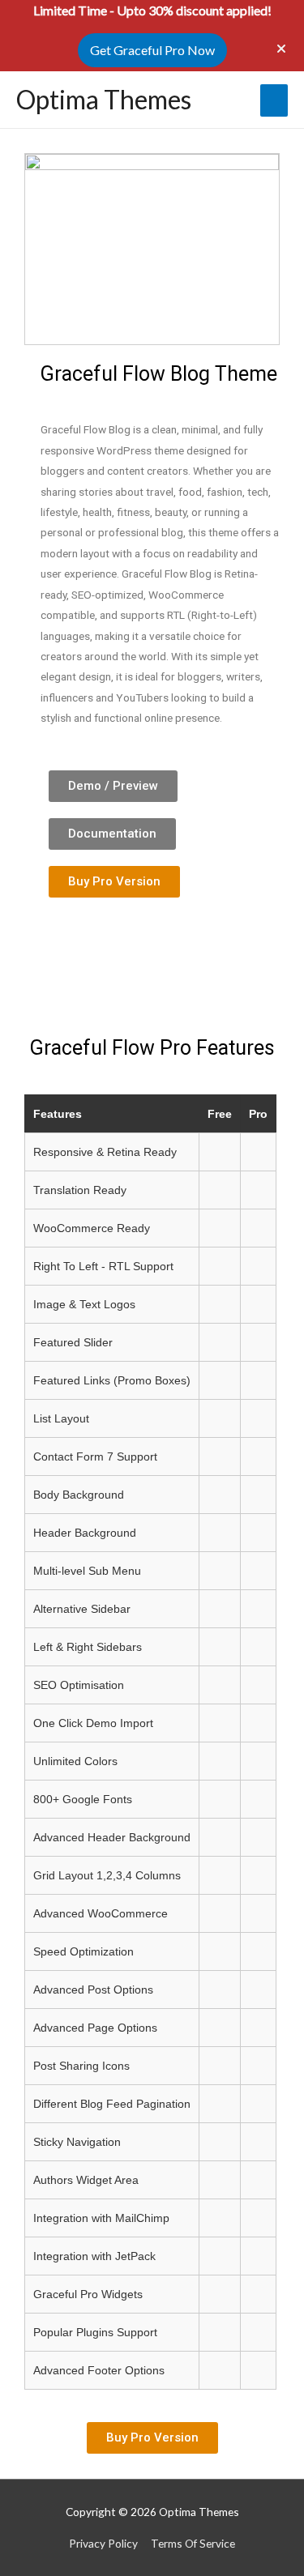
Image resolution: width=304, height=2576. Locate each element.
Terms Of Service (193, 2543)
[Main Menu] (274, 100)
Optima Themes (104, 99)
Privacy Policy (103, 2543)
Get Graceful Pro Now (152, 50)
